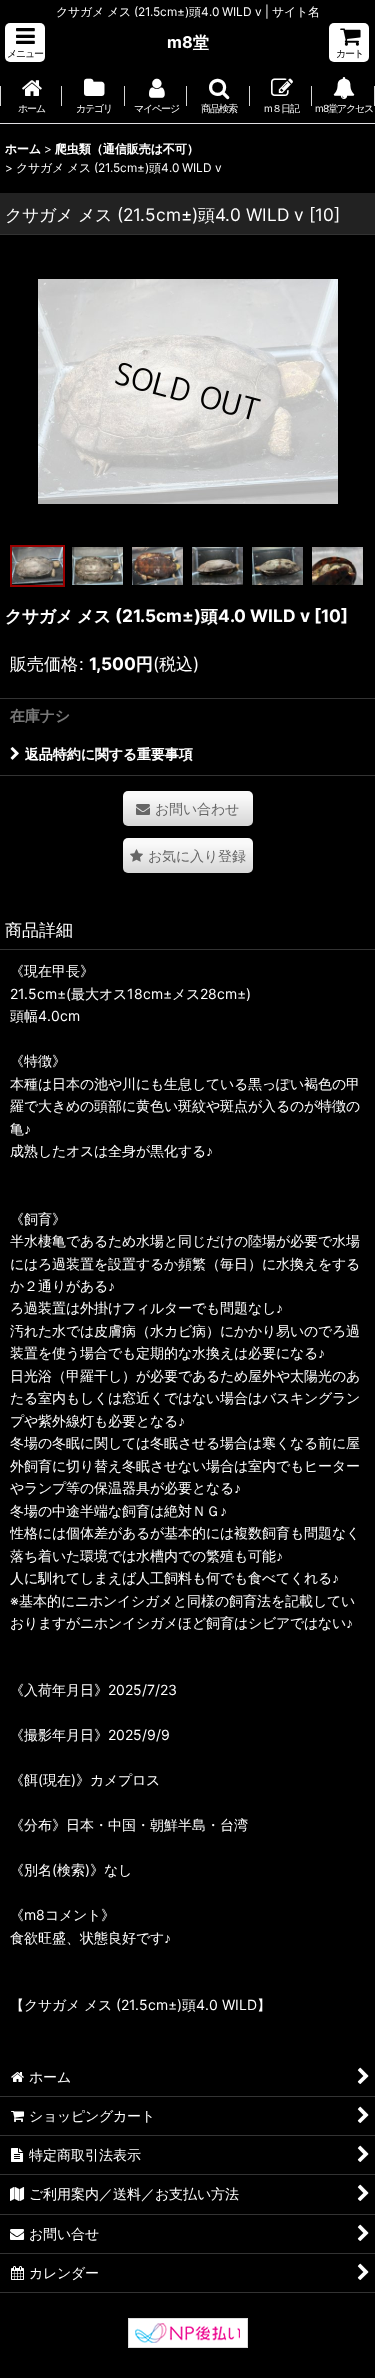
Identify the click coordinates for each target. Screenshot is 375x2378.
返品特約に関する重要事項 (109, 753)
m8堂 (188, 42)
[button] (25, 42)
